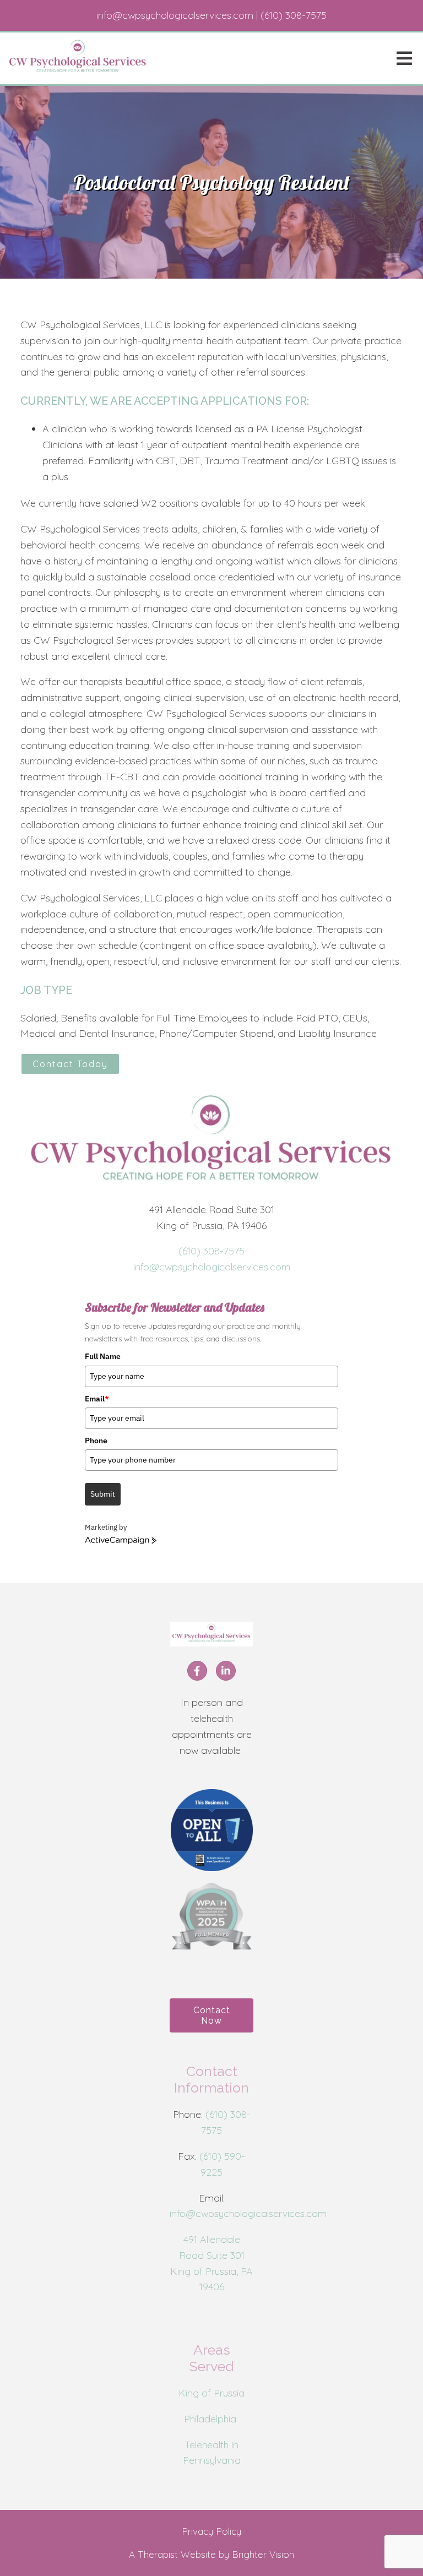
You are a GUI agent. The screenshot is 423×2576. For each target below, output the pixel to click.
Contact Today (70, 1064)
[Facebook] (197, 1671)
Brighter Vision (263, 2554)
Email (97, 1399)
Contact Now (212, 2015)
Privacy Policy (211, 2531)
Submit (103, 1494)
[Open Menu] (404, 58)
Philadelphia (211, 2419)
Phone (96, 1441)
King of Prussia (211, 2393)
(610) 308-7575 (211, 1251)
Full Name (103, 1356)
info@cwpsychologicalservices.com (212, 1267)
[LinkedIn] (226, 1671)
